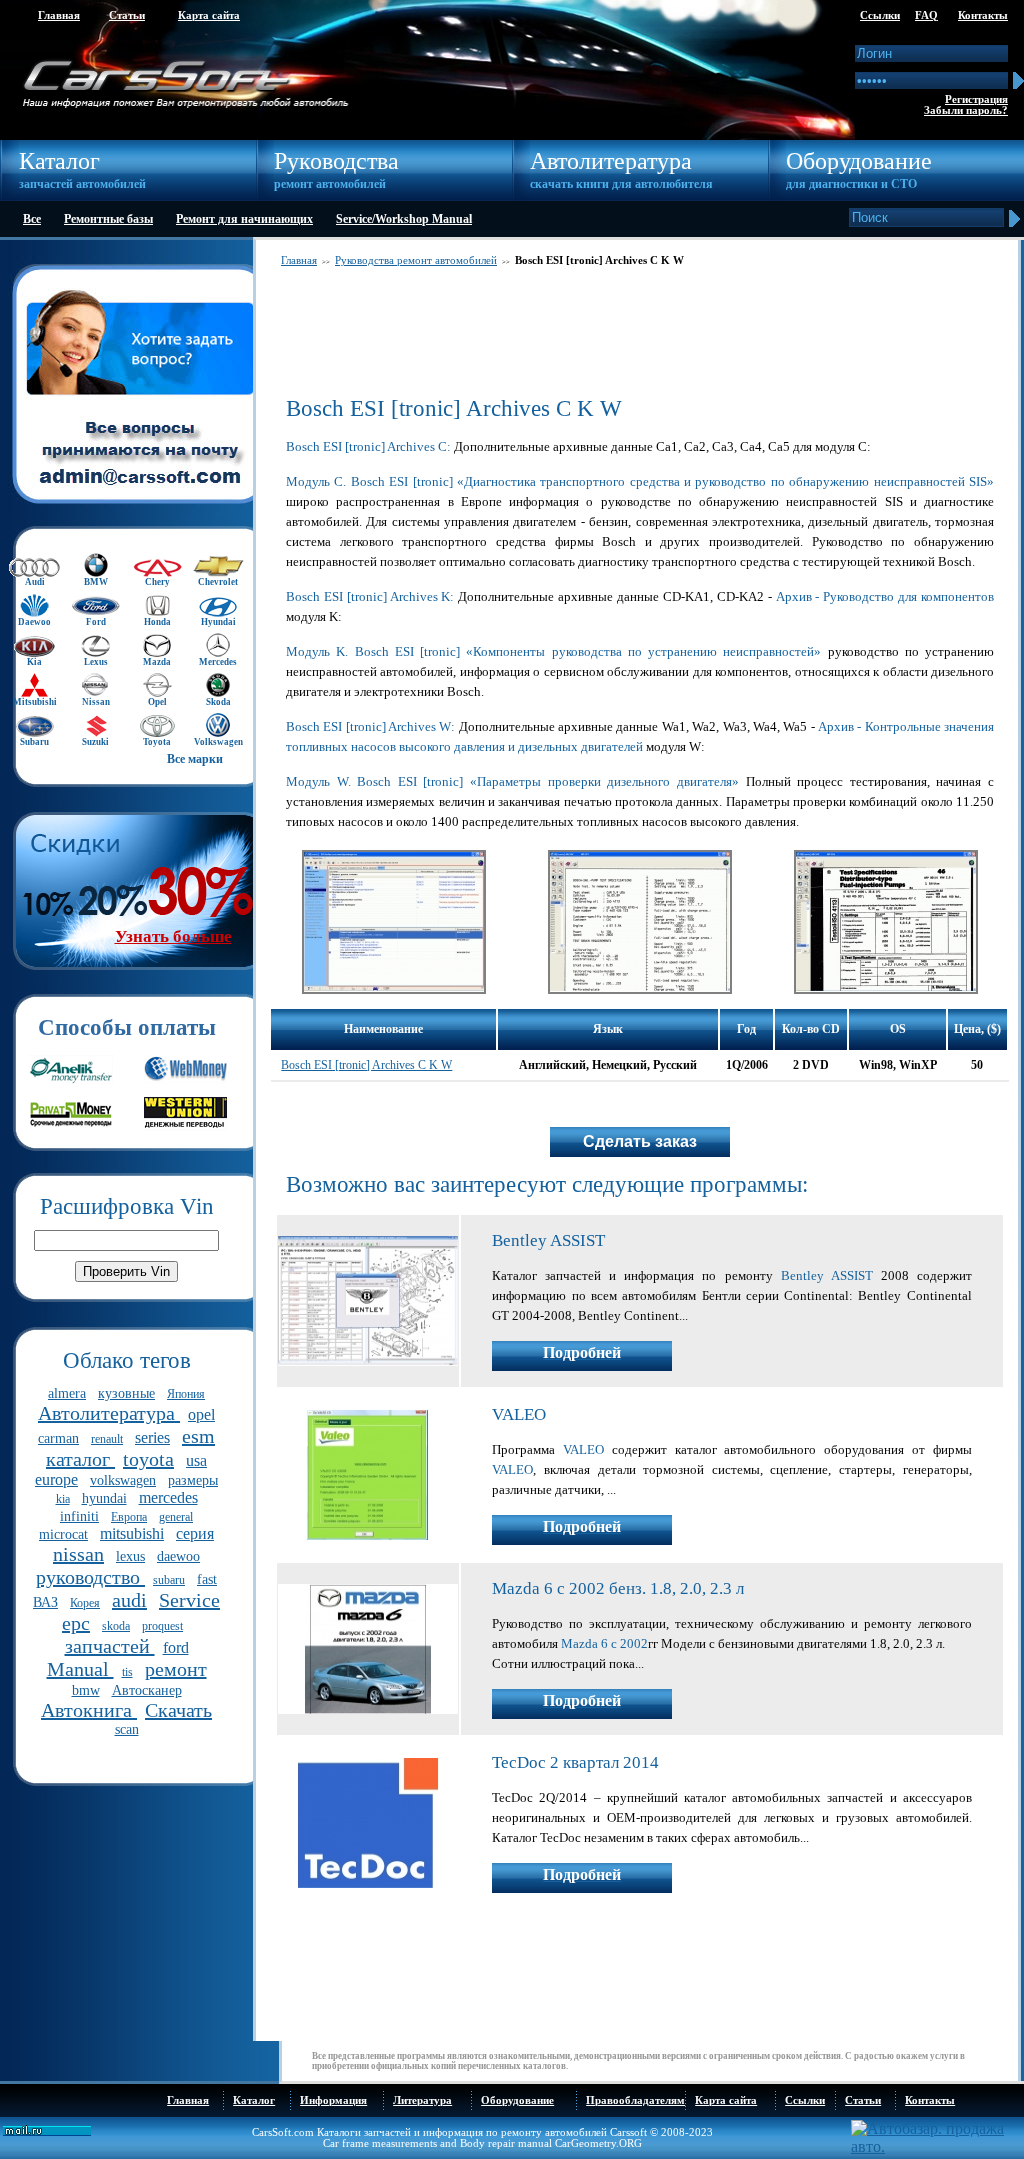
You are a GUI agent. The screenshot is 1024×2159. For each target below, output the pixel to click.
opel (201, 1414)
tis (127, 1672)
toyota (148, 1459)
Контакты (983, 15)
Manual (80, 1669)
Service (189, 1600)
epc (76, 1623)
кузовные (126, 1393)
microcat (63, 1534)
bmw (86, 1690)
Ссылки (880, 15)
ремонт (176, 1669)
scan (127, 1729)
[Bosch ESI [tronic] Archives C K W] (394, 990)
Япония (186, 1394)
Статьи (127, 15)
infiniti (79, 1516)
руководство (90, 1577)
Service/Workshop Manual (404, 219)
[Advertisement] (640, 331)
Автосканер (147, 1690)
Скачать (178, 1710)
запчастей (110, 1646)
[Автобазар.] (936, 2146)
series (152, 1437)
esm (198, 1436)
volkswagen (123, 1480)
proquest (162, 1626)
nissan (78, 1554)
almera (67, 1393)
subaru (169, 1580)
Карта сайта (209, 15)
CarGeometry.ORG (598, 2143)
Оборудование (517, 2100)
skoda (116, 1626)
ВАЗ (45, 1602)
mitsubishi (132, 1533)
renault (107, 1439)
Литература (422, 2100)
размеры (193, 1480)
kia (63, 1499)
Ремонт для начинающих (244, 219)
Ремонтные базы (108, 219)
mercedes (168, 1497)
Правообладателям (635, 2100)
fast (207, 1579)
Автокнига (89, 1710)
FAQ (926, 15)
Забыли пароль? (966, 110)
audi (129, 1600)
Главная (59, 15)
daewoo (178, 1556)
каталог (80, 1459)
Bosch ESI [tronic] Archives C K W (366, 1065)
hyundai (104, 1498)
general (176, 1517)
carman (58, 1438)
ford (176, 1647)
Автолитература (109, 1413)
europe (56, 1479)
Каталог (254, 2100)
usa (196, 1460)
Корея (85, 1603)
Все (32, 219)
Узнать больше (173, 936)
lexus (130, 1556)
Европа (129, 1517)
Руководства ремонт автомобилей (416, 260)
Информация (333, 2100)
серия (195, 1533)
